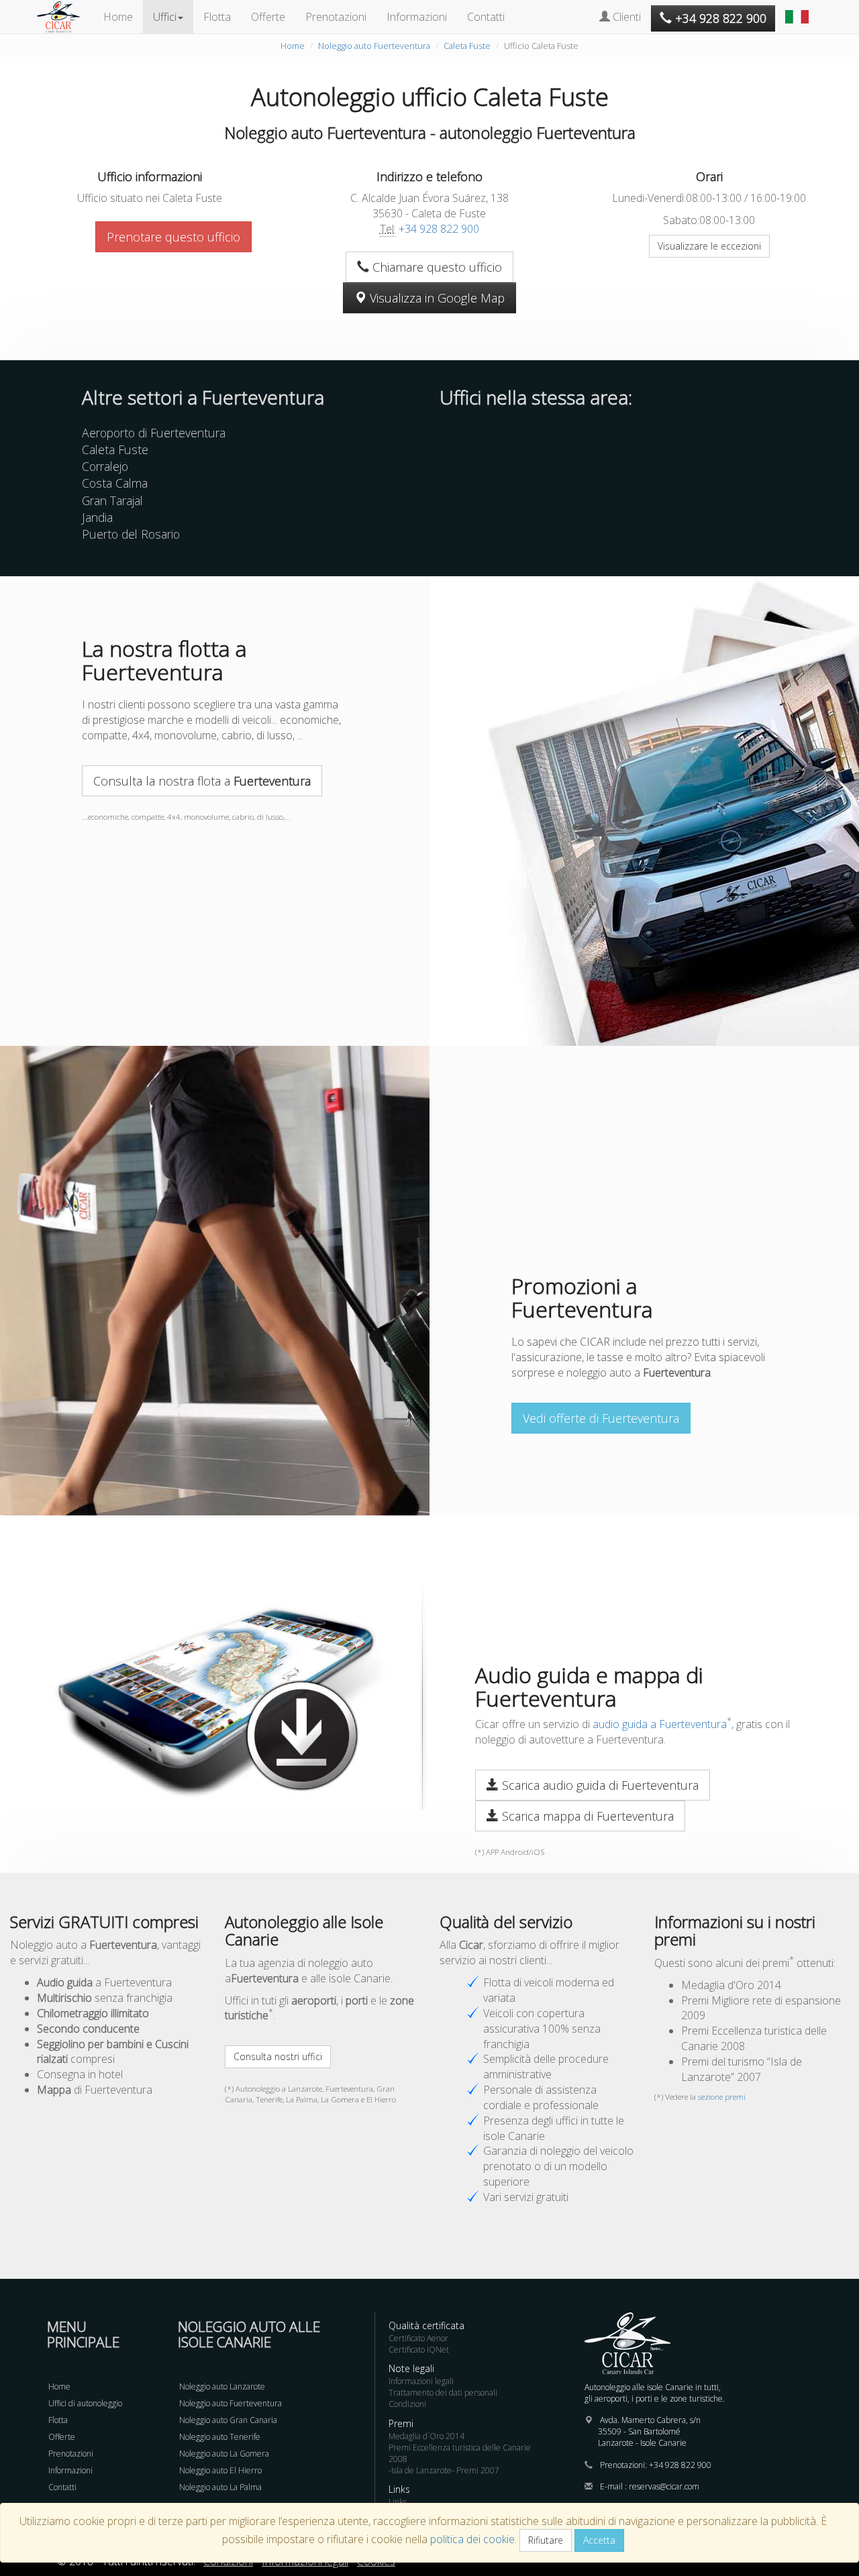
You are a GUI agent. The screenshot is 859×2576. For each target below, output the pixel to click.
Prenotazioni (336, 17)
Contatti (486, 17)
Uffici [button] (165, 17)
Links (398, 2502)
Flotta (217, 17)
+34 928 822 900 (439, 229)
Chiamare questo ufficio (436, 267)
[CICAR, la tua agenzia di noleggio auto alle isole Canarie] (65, 17)
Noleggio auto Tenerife (220, 2437)
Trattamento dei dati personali (443, 2393)
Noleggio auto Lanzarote (222, 2386)
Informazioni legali (421, 2381)
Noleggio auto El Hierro (220, 2470)
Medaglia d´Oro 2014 (426, 2436)
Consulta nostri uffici (278, 2056)
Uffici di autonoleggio (85, 2403)
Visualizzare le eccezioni (709, 246)
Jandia (97, 517)
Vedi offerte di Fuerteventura (601, 1418)
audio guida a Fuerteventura (660, 1724)
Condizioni (407, 2404)
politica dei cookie (472, 2539)
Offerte (268, 17)
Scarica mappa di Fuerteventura (586, 1816)
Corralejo (105, 466)
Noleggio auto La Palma (220, 2487)
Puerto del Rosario (131, 534)
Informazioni (417, 17)
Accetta (599, 2540)
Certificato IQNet (419, 2350)
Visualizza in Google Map (436, 298)
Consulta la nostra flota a (202, 781)
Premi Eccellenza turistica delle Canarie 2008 (460, 2453)
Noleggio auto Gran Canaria (228, 2420)
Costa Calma (115, 483)
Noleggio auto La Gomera (224, 2454)
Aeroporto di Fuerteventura (154, 433)
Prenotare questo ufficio (173, 237)
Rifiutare (546, 2540)
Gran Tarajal (112, 500)
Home (118, 17)
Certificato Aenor (418, 2338)
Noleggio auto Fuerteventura (374, 46)
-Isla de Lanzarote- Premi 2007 (444, 2470)
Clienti (625, 17)
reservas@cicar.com (664, 2486)
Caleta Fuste (467, 46)
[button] (799, 10)
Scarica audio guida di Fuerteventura (599, 1785)
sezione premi (722, 2097)
